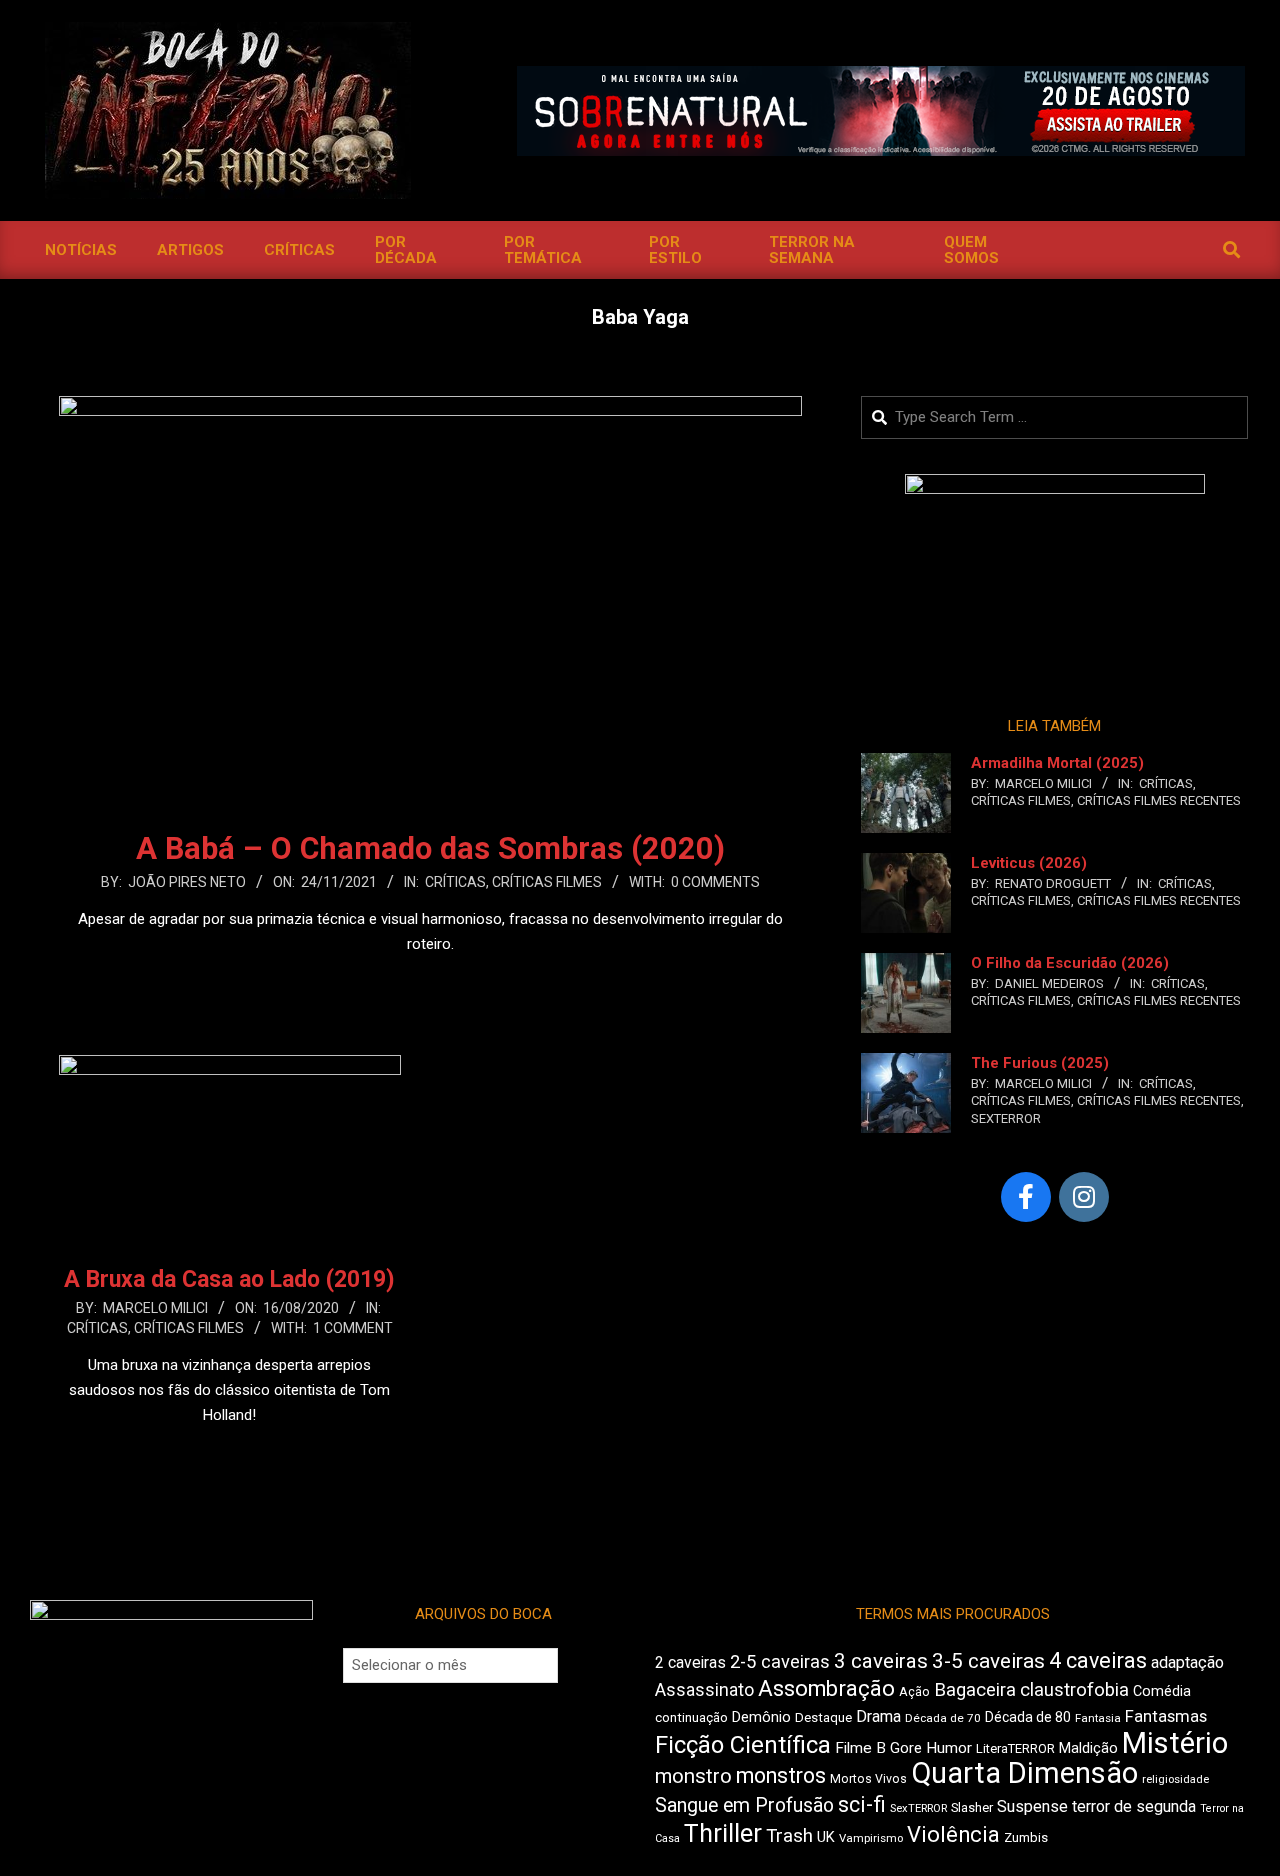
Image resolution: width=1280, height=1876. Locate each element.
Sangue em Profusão (744, 1805)
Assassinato (704, 1690)
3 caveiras (881, 1661)
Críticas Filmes (547, 882)
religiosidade (1175, 1779)
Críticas (455, 882)
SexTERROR (1006, 1118)
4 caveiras (1098, 1660)
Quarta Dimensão (1024, 1773)
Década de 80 (1028, 1717)
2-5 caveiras (780, 1661)
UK (826, 1837)
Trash (789, 1836)
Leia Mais (431, 983)
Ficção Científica (743, 1745)
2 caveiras (690, 1662)
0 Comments (715, 882)
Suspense (1032, 1806)
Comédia (1162, 1691)
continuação (691, 1717)
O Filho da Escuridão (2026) (1070, 963)
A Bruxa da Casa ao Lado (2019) (229, 1279)
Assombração (826, 1688)
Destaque (823, 1717)
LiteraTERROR (1015, 1748)
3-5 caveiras (988, 1661)
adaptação (1187, 1662)
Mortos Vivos (868, 1779)
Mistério (1175, 1743)
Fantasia (1098, 1718)
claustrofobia (1074, 1690)
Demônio (761, 1717)
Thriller (723, 1833)
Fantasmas (1166, 1716)
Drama (878, 1716)
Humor (949, 1748)
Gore (906, 1748)
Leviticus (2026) (1029, 863)
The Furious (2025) (1040, 1063)
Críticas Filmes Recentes (1159, 800)
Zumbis (1026, 1837)
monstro (693, 1776)
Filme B (860, 1748)
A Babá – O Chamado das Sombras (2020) (430, 848)
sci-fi (862, 1804)
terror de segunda (1134, 1806)
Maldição (1088, 1748)
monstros (781, 1775)
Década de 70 (943, 1718)
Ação (914, 1691)
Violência (953, 1834)
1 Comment (353, 1328)
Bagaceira (975, 1690)
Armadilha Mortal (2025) (1057, 763)
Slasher (972, 1807)
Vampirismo (871, 1838)
